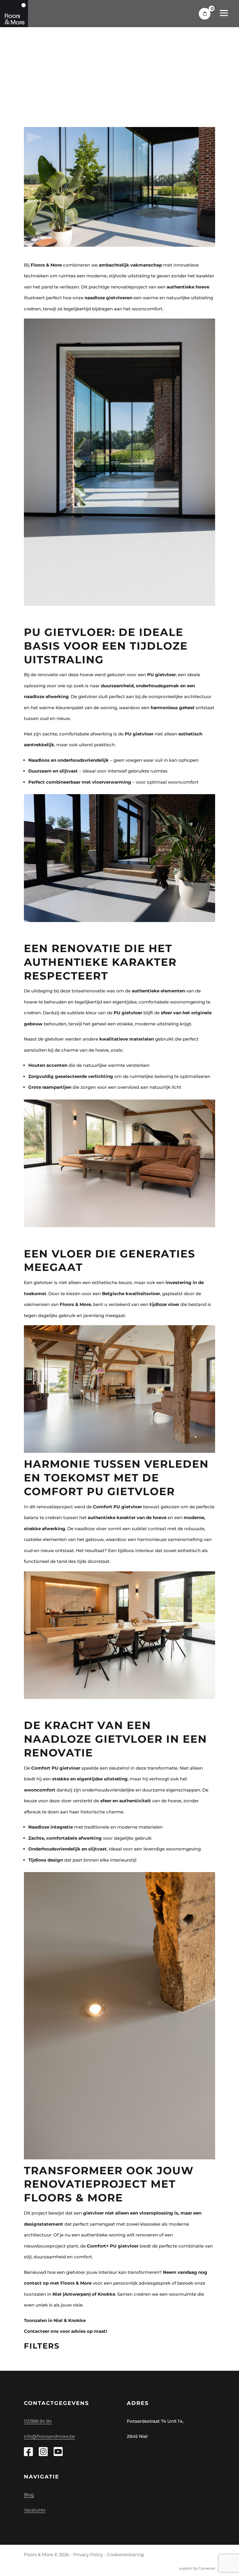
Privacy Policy (88, 2555)
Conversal (207, 2568)
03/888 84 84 (38, 2421)
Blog (29, 2495)
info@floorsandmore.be (49, 2436)
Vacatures (35, 2510)
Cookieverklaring (125, 2555)
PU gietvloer (139, 734)
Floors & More (75, 1304)
